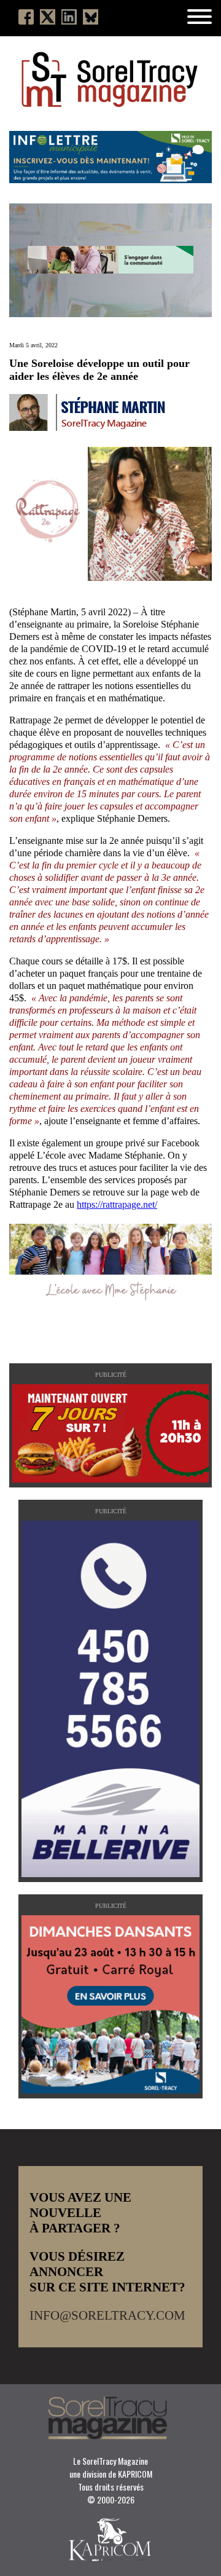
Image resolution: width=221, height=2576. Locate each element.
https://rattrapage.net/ (117, 1204)
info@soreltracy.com (107, 2315)
